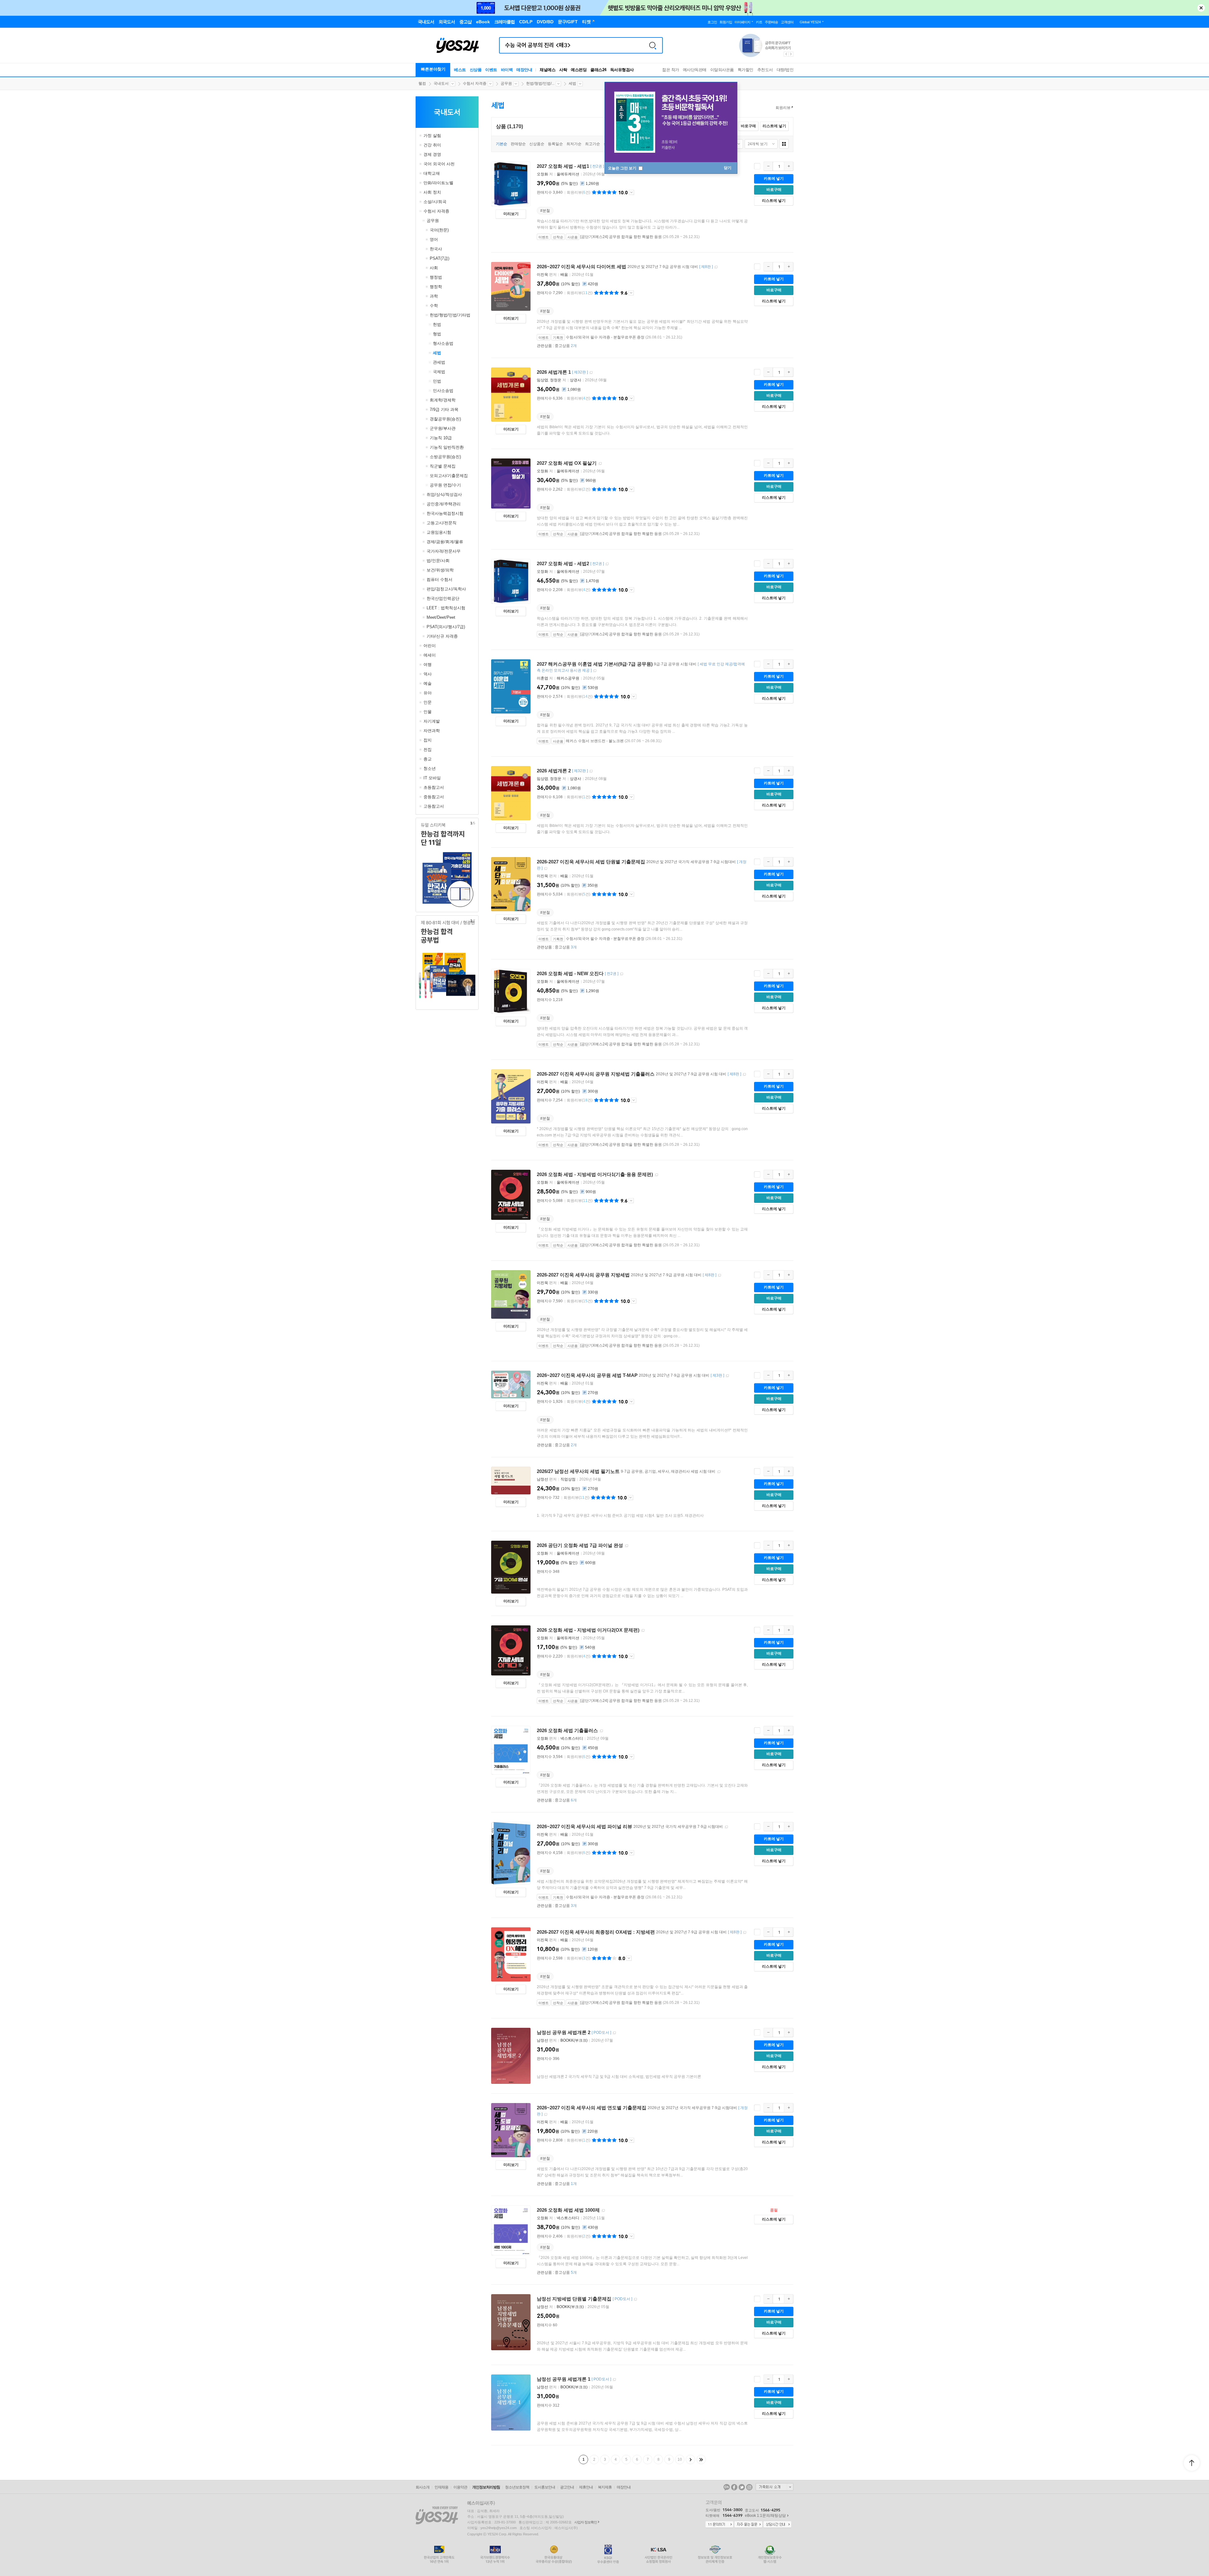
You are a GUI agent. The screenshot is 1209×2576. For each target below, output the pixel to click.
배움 (564, 275)
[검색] (653, 45)
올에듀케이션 (568, 174)
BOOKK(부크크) (574, 2040)
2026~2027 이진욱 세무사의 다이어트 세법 (582, 267)
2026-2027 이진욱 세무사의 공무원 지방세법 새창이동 (719, 1275)
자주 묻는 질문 (748, 2525)
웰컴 (422, 83)
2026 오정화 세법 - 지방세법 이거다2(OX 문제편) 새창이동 (643, 1631)
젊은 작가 (671, 70)
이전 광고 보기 (786, 54)
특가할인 (746, 70)
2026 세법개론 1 (554, 372)
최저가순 (574, 144)
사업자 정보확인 (586, 2522)
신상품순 (537, 144)
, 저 (552, 380)
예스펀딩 (579, 70)
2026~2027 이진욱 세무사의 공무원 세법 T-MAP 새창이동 (727, 1376)
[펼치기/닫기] (421, 136)
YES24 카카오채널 (727, 2487)
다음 (690, 2459)
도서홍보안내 (545, 2487)
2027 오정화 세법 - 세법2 (563, 563)
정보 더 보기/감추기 (631, 192)
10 (680, 2459)
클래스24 (598, 70)
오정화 (542, 174)
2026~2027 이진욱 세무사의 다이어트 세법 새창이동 (716, 267)
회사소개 (423, 2487)
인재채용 (441, 2487)
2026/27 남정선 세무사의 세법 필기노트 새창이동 (719, 1472)
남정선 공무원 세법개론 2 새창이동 (614, 2033)
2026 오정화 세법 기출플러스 (567, 1730)
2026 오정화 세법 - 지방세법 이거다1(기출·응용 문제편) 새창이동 (656, 1175)
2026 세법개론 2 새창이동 (591, 771)
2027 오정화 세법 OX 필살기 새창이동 (600, 464)
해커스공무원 (568, 678)
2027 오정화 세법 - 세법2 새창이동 (607, 564)
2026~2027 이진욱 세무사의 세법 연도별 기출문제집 (592, 2108)
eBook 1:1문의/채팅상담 (765, 2516)
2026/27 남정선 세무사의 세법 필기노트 (578, 1471)
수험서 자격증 (475, 83)
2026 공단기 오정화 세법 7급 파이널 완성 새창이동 (627, 1546)
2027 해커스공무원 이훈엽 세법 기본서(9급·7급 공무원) (595, 664)
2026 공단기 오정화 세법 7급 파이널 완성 (580, 1545)
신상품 (476, 70)
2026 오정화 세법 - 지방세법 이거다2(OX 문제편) (588, 1630)
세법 (572, 83)
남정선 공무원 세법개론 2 (564, 2032)
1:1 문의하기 (719, 2525)
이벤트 (491, 70)
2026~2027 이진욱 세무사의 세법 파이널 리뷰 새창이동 (726, 1827)
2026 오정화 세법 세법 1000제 (568, 2210)
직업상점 (568, 1479)
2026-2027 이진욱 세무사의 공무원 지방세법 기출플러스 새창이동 (744, 1075)
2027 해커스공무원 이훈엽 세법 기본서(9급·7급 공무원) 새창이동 (595, 671)
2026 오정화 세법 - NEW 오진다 (570, 973)
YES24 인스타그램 (749, 2487)
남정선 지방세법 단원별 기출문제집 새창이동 (635, 2299)
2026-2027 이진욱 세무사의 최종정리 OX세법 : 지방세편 (596, 1932)
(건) (579, 192)
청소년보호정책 (517, 2487)
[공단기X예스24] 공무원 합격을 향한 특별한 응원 (621, 237)
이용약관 (460, 2487)
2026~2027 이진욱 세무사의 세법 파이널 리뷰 (585, 1826)
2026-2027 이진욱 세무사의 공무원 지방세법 (583, 1275)
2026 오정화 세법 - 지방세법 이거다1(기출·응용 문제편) (595, 1174)
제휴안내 (586, 2487)
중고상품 (566, 346)
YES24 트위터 (742, 2487)
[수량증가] (789, 166)
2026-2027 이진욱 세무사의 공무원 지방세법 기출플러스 (596, 1074)
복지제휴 (605, 2487)
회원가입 (726, 22)
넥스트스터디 (572, 1738)
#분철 (545, 211)
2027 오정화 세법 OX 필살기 (567, 463)
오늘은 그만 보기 (623, 168)
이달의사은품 (722, 70)
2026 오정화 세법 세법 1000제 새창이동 (603, 2211)
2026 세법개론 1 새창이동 (591, 373)
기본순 (502, 144)
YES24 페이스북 (734, 2487)
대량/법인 (785, 70)
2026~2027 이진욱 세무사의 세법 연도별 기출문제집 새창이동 (546, 2115)
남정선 (542, 1479)
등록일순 (555, 144)
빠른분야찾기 (433, 69)
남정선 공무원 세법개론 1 (564, 2379)
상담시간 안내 (777, 2525)
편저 (547, 275)
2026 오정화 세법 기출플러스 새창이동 (601, 1731)
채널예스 (548, 70)
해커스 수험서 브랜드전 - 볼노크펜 (595, 741)
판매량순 (518, 144)
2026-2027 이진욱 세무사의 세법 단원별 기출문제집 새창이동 (546, 869)
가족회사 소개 (775, 2487)
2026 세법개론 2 (554, 771)
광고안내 (567, 2487)
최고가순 (593, 144)
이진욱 (542, 275)
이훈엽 (542, 678)
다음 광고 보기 (791, 54)
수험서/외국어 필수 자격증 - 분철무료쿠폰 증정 (605, 337)
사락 (563, 70)
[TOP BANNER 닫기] (1201, 8)
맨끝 (701, 2459)
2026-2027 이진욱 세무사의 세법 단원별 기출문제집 (591, 862)
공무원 (506, 83)
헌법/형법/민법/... (540, 83)
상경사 (576, 380)
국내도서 (441, 83)
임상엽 (542, 380)
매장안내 (524, 70)
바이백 (507, 70)
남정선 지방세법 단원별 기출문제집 (574, 2299)
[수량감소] (768, 166)
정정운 (556, 380)
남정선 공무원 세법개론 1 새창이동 (614, 2380)
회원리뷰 (783, 108)
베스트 (460, 70)
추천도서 (765, 70)
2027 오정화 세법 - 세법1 (563, 166)
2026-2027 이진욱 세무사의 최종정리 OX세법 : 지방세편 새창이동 (745, 1933)
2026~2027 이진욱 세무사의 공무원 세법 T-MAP (587, 1375)
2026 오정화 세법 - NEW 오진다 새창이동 (622, 974)
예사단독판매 (695, 70)
